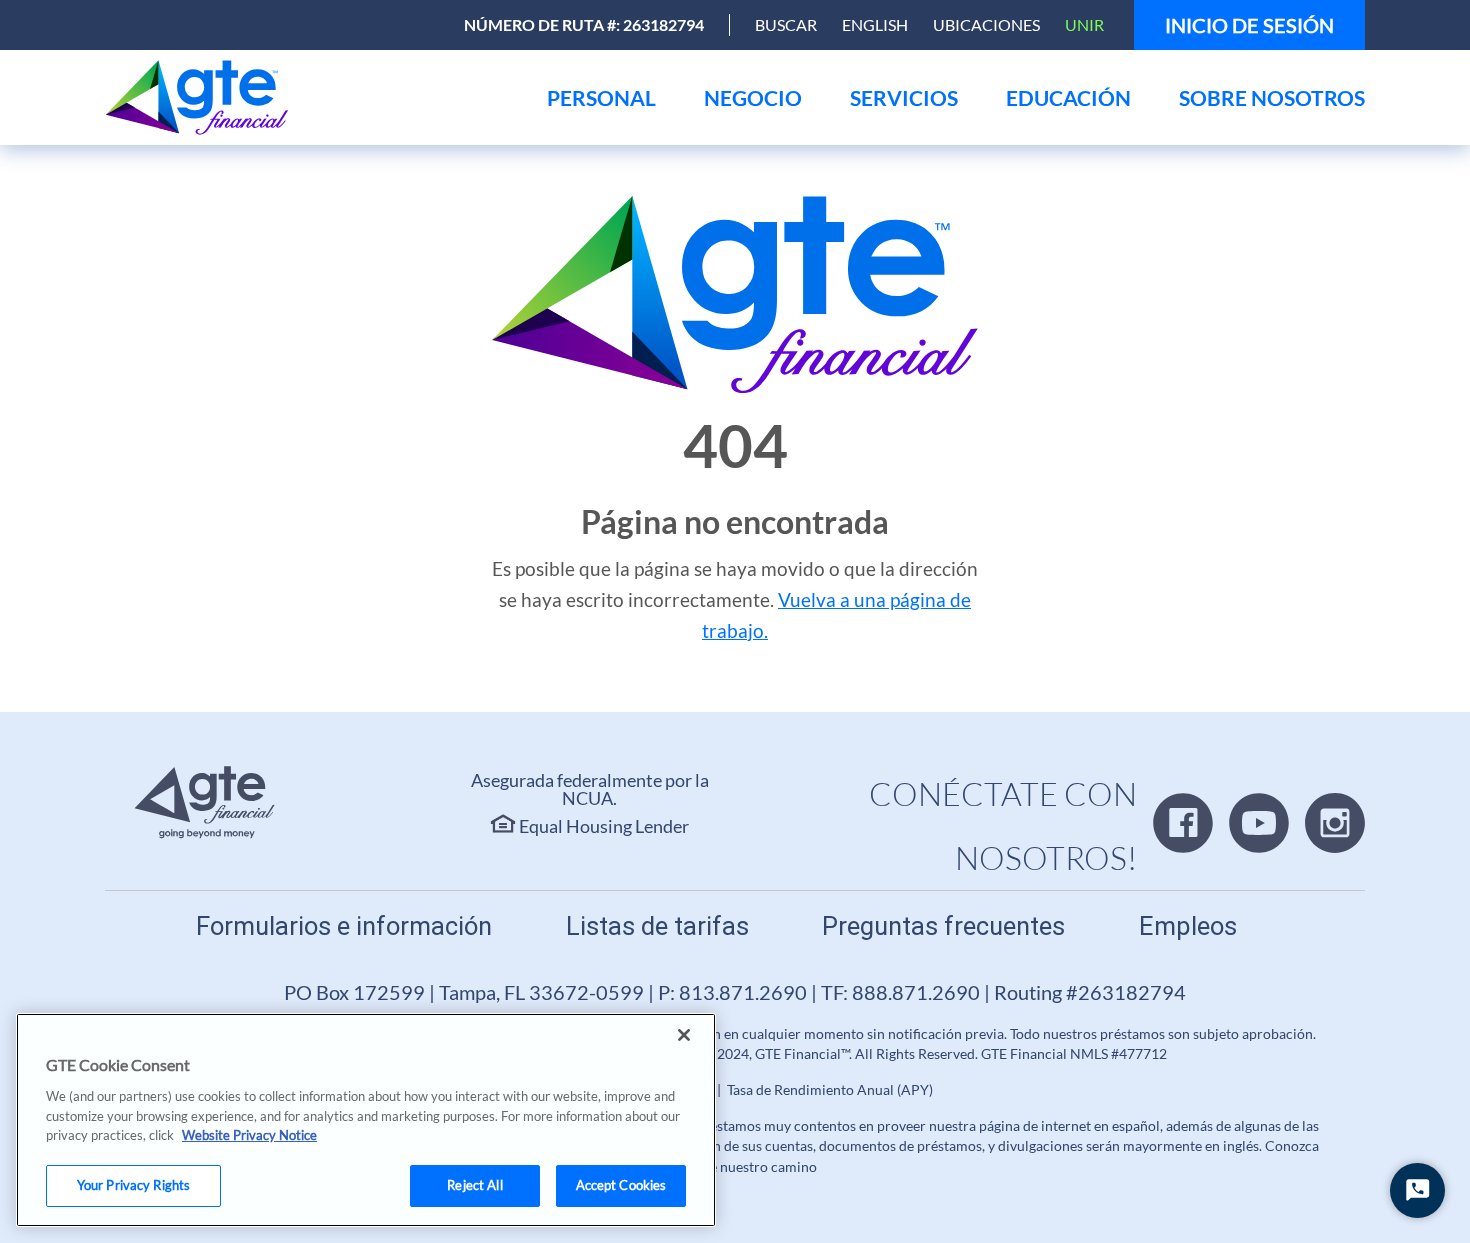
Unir (1084, 24)
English (875, 24)
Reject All (474, 1185)
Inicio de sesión (1249, 25)
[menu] (601, 97)
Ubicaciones (986, 24)
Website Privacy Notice (249, 1135)
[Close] (684, 1035)
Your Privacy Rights (133, 1185)
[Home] (202, 97)
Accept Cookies (621, 1185)
